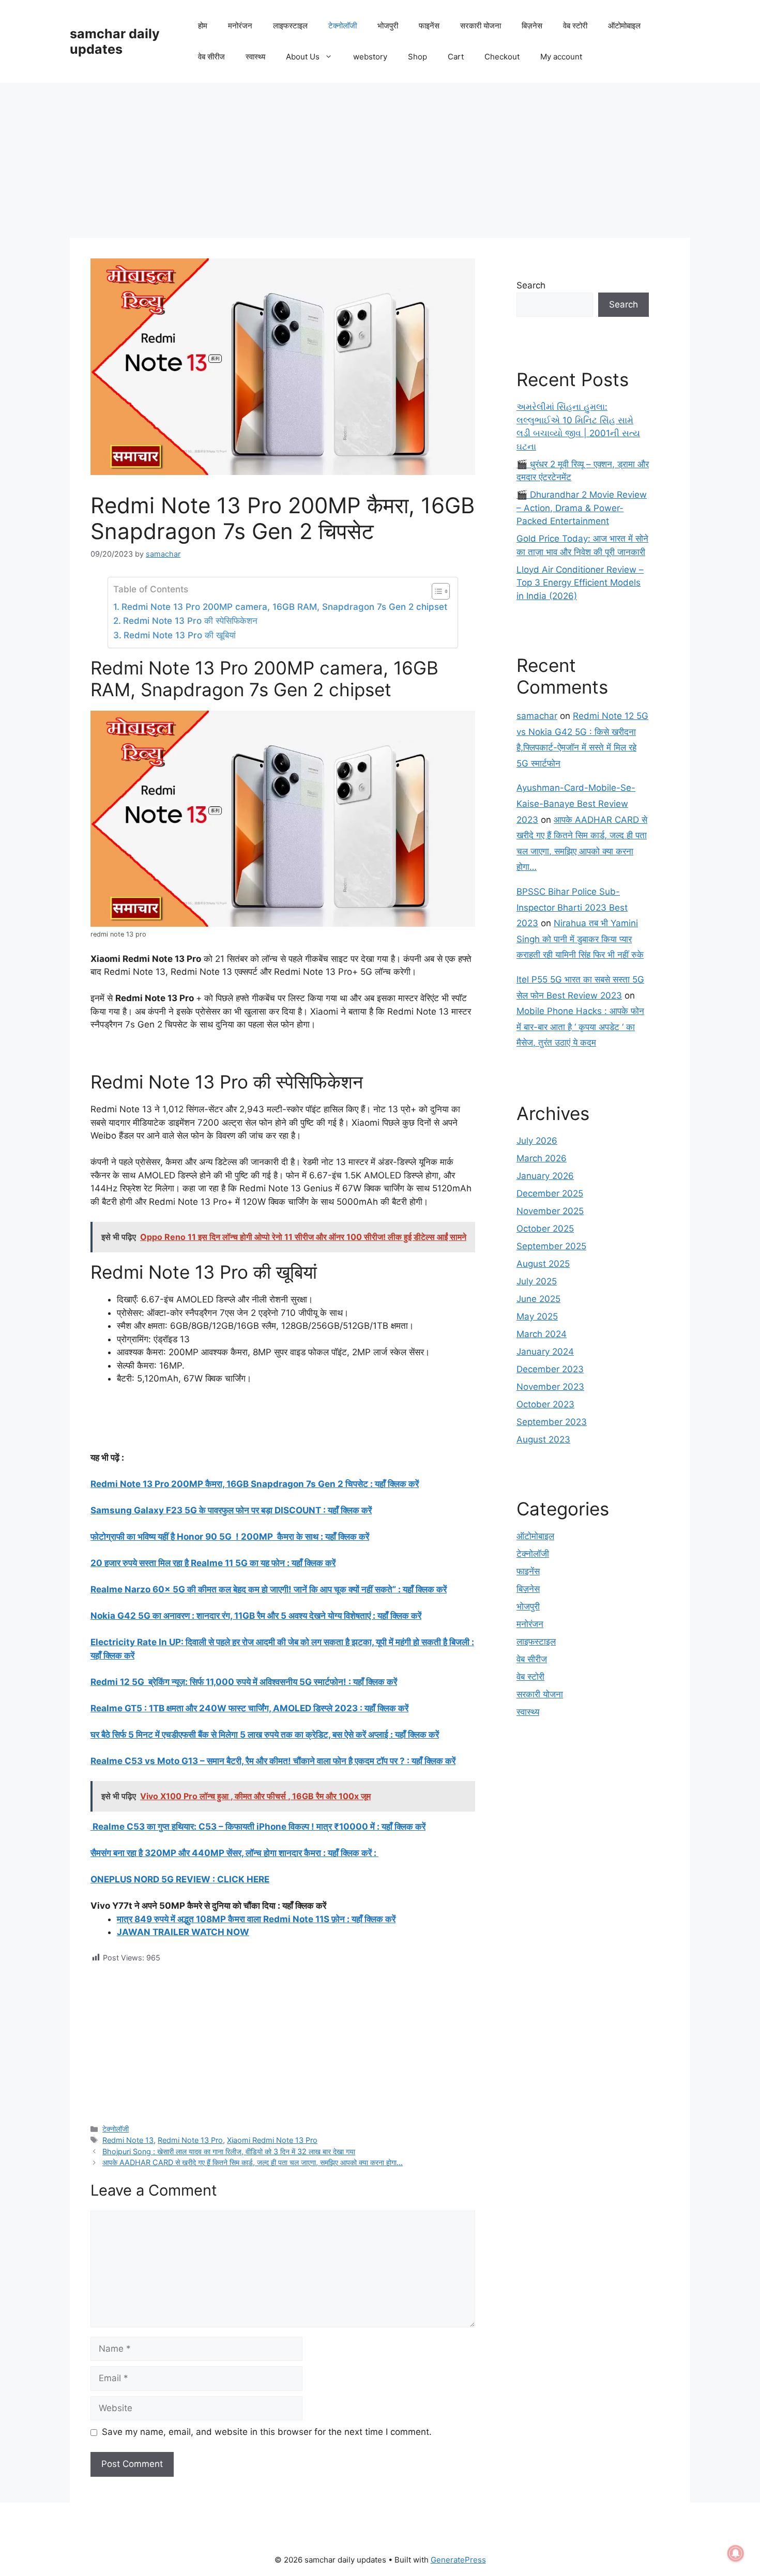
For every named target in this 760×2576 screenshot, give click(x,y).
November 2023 (550, 1387)
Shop (417, 57)
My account (561, 57)
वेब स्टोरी (575, 26)
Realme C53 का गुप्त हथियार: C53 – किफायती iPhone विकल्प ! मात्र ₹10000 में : (236, 1827)
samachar (537, 716)
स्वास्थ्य (255, 57)
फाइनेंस (429, 26)
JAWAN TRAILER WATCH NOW (183, 1932)
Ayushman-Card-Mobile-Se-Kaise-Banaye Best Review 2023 (576, 803)
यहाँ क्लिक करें (404, 1827)
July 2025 (537, 1281)
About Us (303, 57)
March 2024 (542, 1334)
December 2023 (550, 1369)
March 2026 (542, 1158)
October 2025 (545, 1229)
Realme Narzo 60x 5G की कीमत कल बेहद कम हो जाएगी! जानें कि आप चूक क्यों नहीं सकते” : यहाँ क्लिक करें (269, 1589)
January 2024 (545, 1352)
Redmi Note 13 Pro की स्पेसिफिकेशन (190, 621)
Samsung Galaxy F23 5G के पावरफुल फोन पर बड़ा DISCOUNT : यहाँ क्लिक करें (231, 1510)
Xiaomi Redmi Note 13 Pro (272, 2140)
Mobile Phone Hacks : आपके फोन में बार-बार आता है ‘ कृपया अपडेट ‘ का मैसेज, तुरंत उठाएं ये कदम (580, 1027)
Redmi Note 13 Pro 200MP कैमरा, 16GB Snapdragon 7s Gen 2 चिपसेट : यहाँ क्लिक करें (255, 1484)
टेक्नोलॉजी (343, 26)
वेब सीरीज (211, 57)
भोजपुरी (388, 26)
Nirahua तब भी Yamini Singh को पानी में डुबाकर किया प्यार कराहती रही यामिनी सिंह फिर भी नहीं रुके (580, 939)
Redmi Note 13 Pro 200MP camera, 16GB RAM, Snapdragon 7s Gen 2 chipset (284, 607)
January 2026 (545, 1176)
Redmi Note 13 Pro (190, 2140)
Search (531, 285)
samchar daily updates (115, 41)
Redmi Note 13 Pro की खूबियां (179, 635)
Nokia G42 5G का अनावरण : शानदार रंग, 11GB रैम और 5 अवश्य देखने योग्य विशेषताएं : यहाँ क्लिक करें (256, 1616)
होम (203, 26)
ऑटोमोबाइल (624, 26)
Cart (456, 57)
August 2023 (543, 1439)
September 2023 (552, 1422)
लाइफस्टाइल (290, 26)
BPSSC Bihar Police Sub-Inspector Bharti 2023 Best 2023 (572, 907)
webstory (370, 57)
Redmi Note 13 (128, 2140)
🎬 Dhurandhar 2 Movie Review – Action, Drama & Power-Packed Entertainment (582, 508)
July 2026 (537, 1141)
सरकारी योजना (481, 26)
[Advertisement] (380, 160)
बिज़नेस (532, 26)
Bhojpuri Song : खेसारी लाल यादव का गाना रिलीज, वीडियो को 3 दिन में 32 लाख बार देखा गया (229, 2151)
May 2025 (537, 1316)
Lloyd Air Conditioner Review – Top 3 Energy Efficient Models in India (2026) (580, 583)
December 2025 (550, 1193)
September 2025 (551, 1246)
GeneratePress (458, 2560)
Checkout (502, 57)
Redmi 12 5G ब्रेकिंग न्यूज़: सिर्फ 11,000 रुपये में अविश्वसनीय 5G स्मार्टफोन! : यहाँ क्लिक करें (244, 1682)
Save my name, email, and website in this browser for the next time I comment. (267, 2432)
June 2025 (538, 1299)
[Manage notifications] (736, 2553)
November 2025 (550, 1211)
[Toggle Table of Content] (436, 591)
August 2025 (543, 1264)
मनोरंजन (240, 26)
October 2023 (545, 1404)
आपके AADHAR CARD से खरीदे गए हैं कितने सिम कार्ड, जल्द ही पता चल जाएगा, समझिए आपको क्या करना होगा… (253, 2162)
